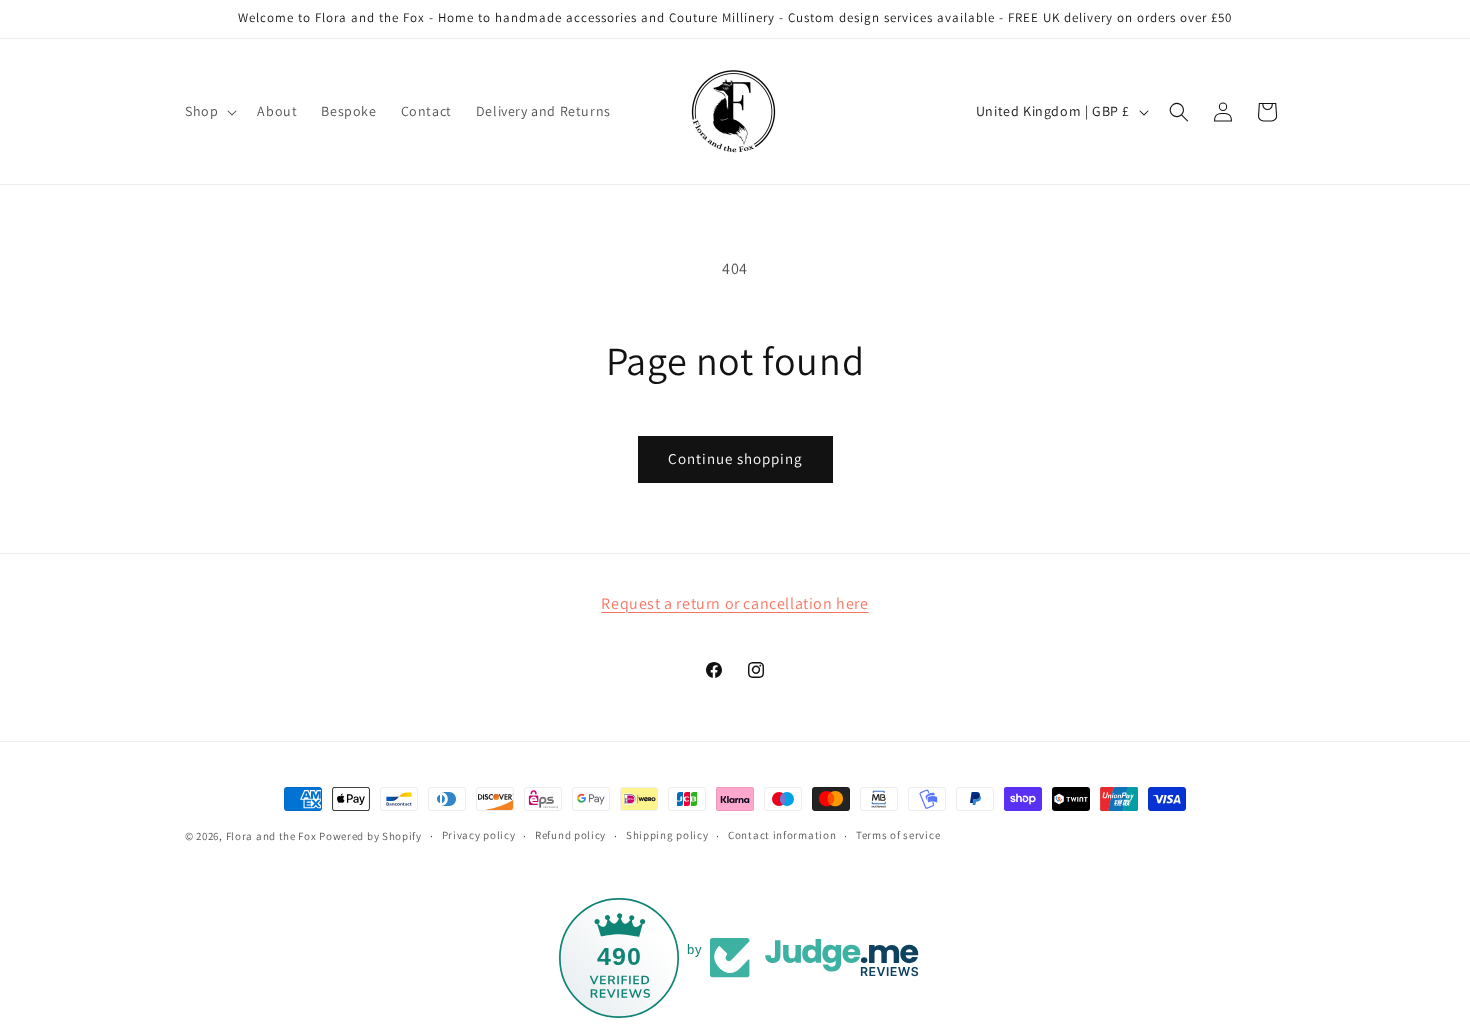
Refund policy (570, 835)
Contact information (782, 835)
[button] (209, 111)
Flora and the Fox (271, 836)
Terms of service (898, 835)
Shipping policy (667, 835)
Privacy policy (479, 835)
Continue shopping (735, 458)
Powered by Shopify (370, 836)
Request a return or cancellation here (734, 603)
